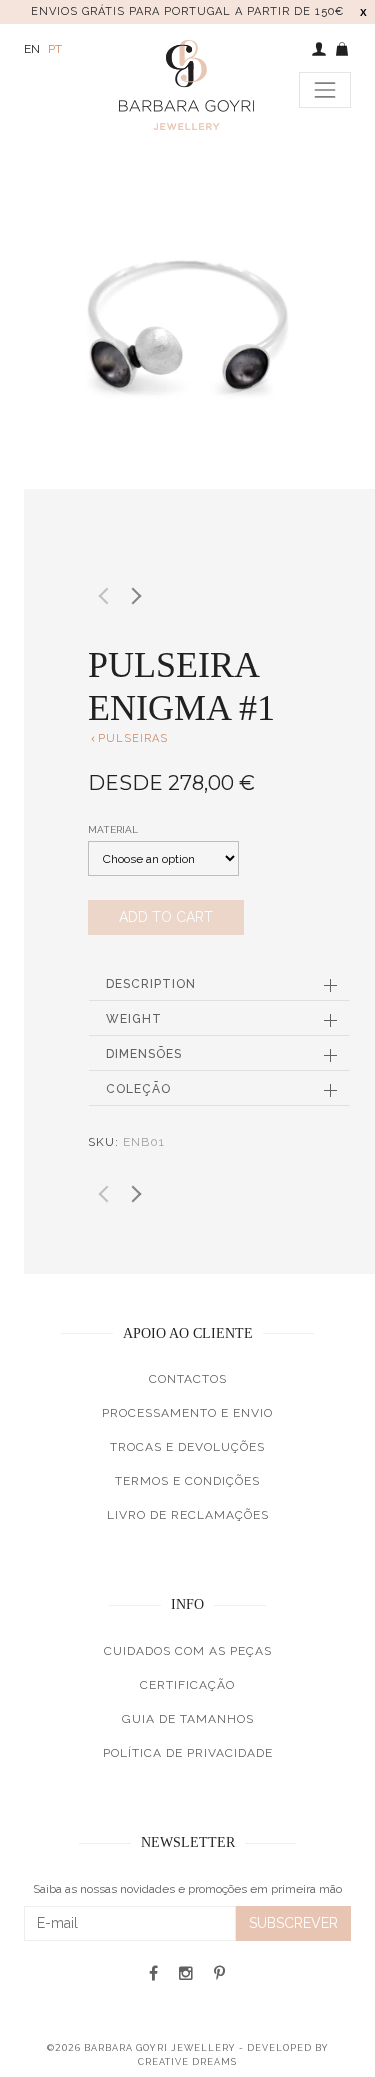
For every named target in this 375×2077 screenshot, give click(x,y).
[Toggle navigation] (325, 90)
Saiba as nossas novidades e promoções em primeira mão (187, 1889)
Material (113, 829)
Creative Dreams (187, 2062)
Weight (134, 1019)
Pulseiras (128, 738)
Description (151, 984)
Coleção (138, 1089)
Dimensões (144, 1054)
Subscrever (293, 1923)
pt (55, 49)
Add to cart (166, 917)
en (32, 49)
